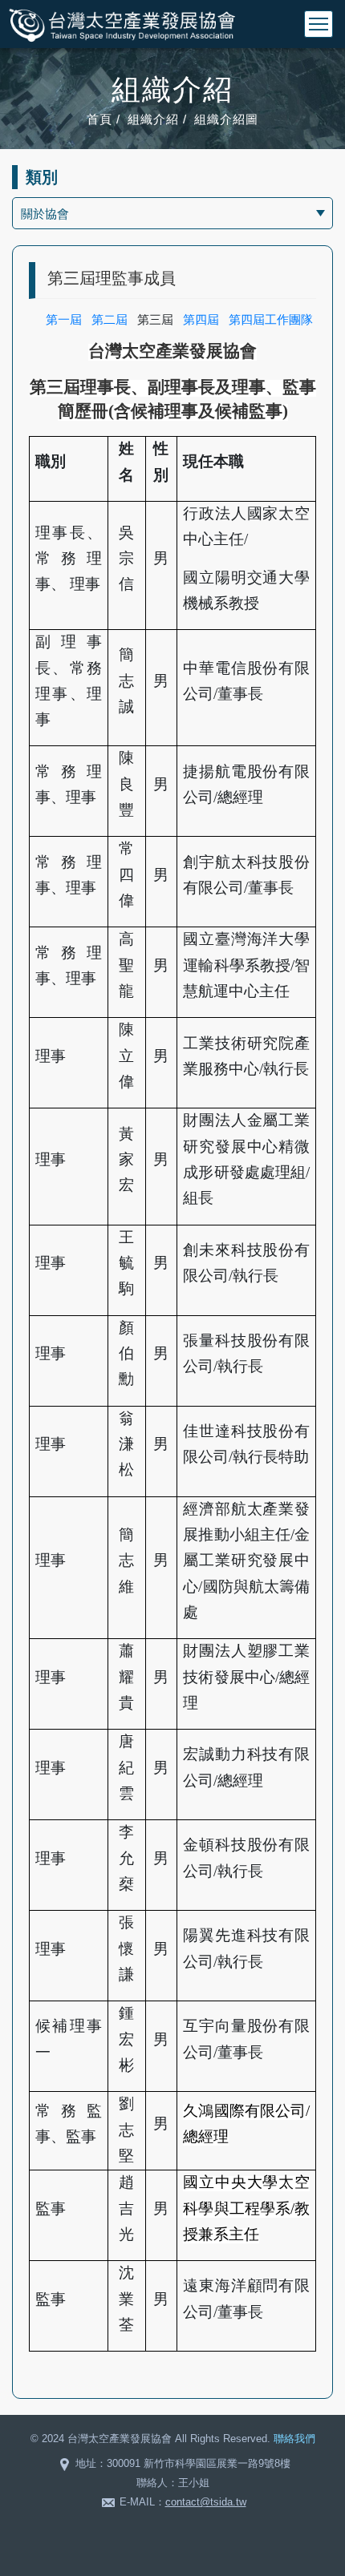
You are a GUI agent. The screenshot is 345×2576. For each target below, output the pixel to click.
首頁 (99, 119)
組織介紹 (153, 119)
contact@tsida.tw (206, 2502)
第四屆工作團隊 (271, 319)
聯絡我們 (294, 2439)
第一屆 (64, 319)
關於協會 (45, 214)
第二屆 (110, 319)
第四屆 (201, 319)
